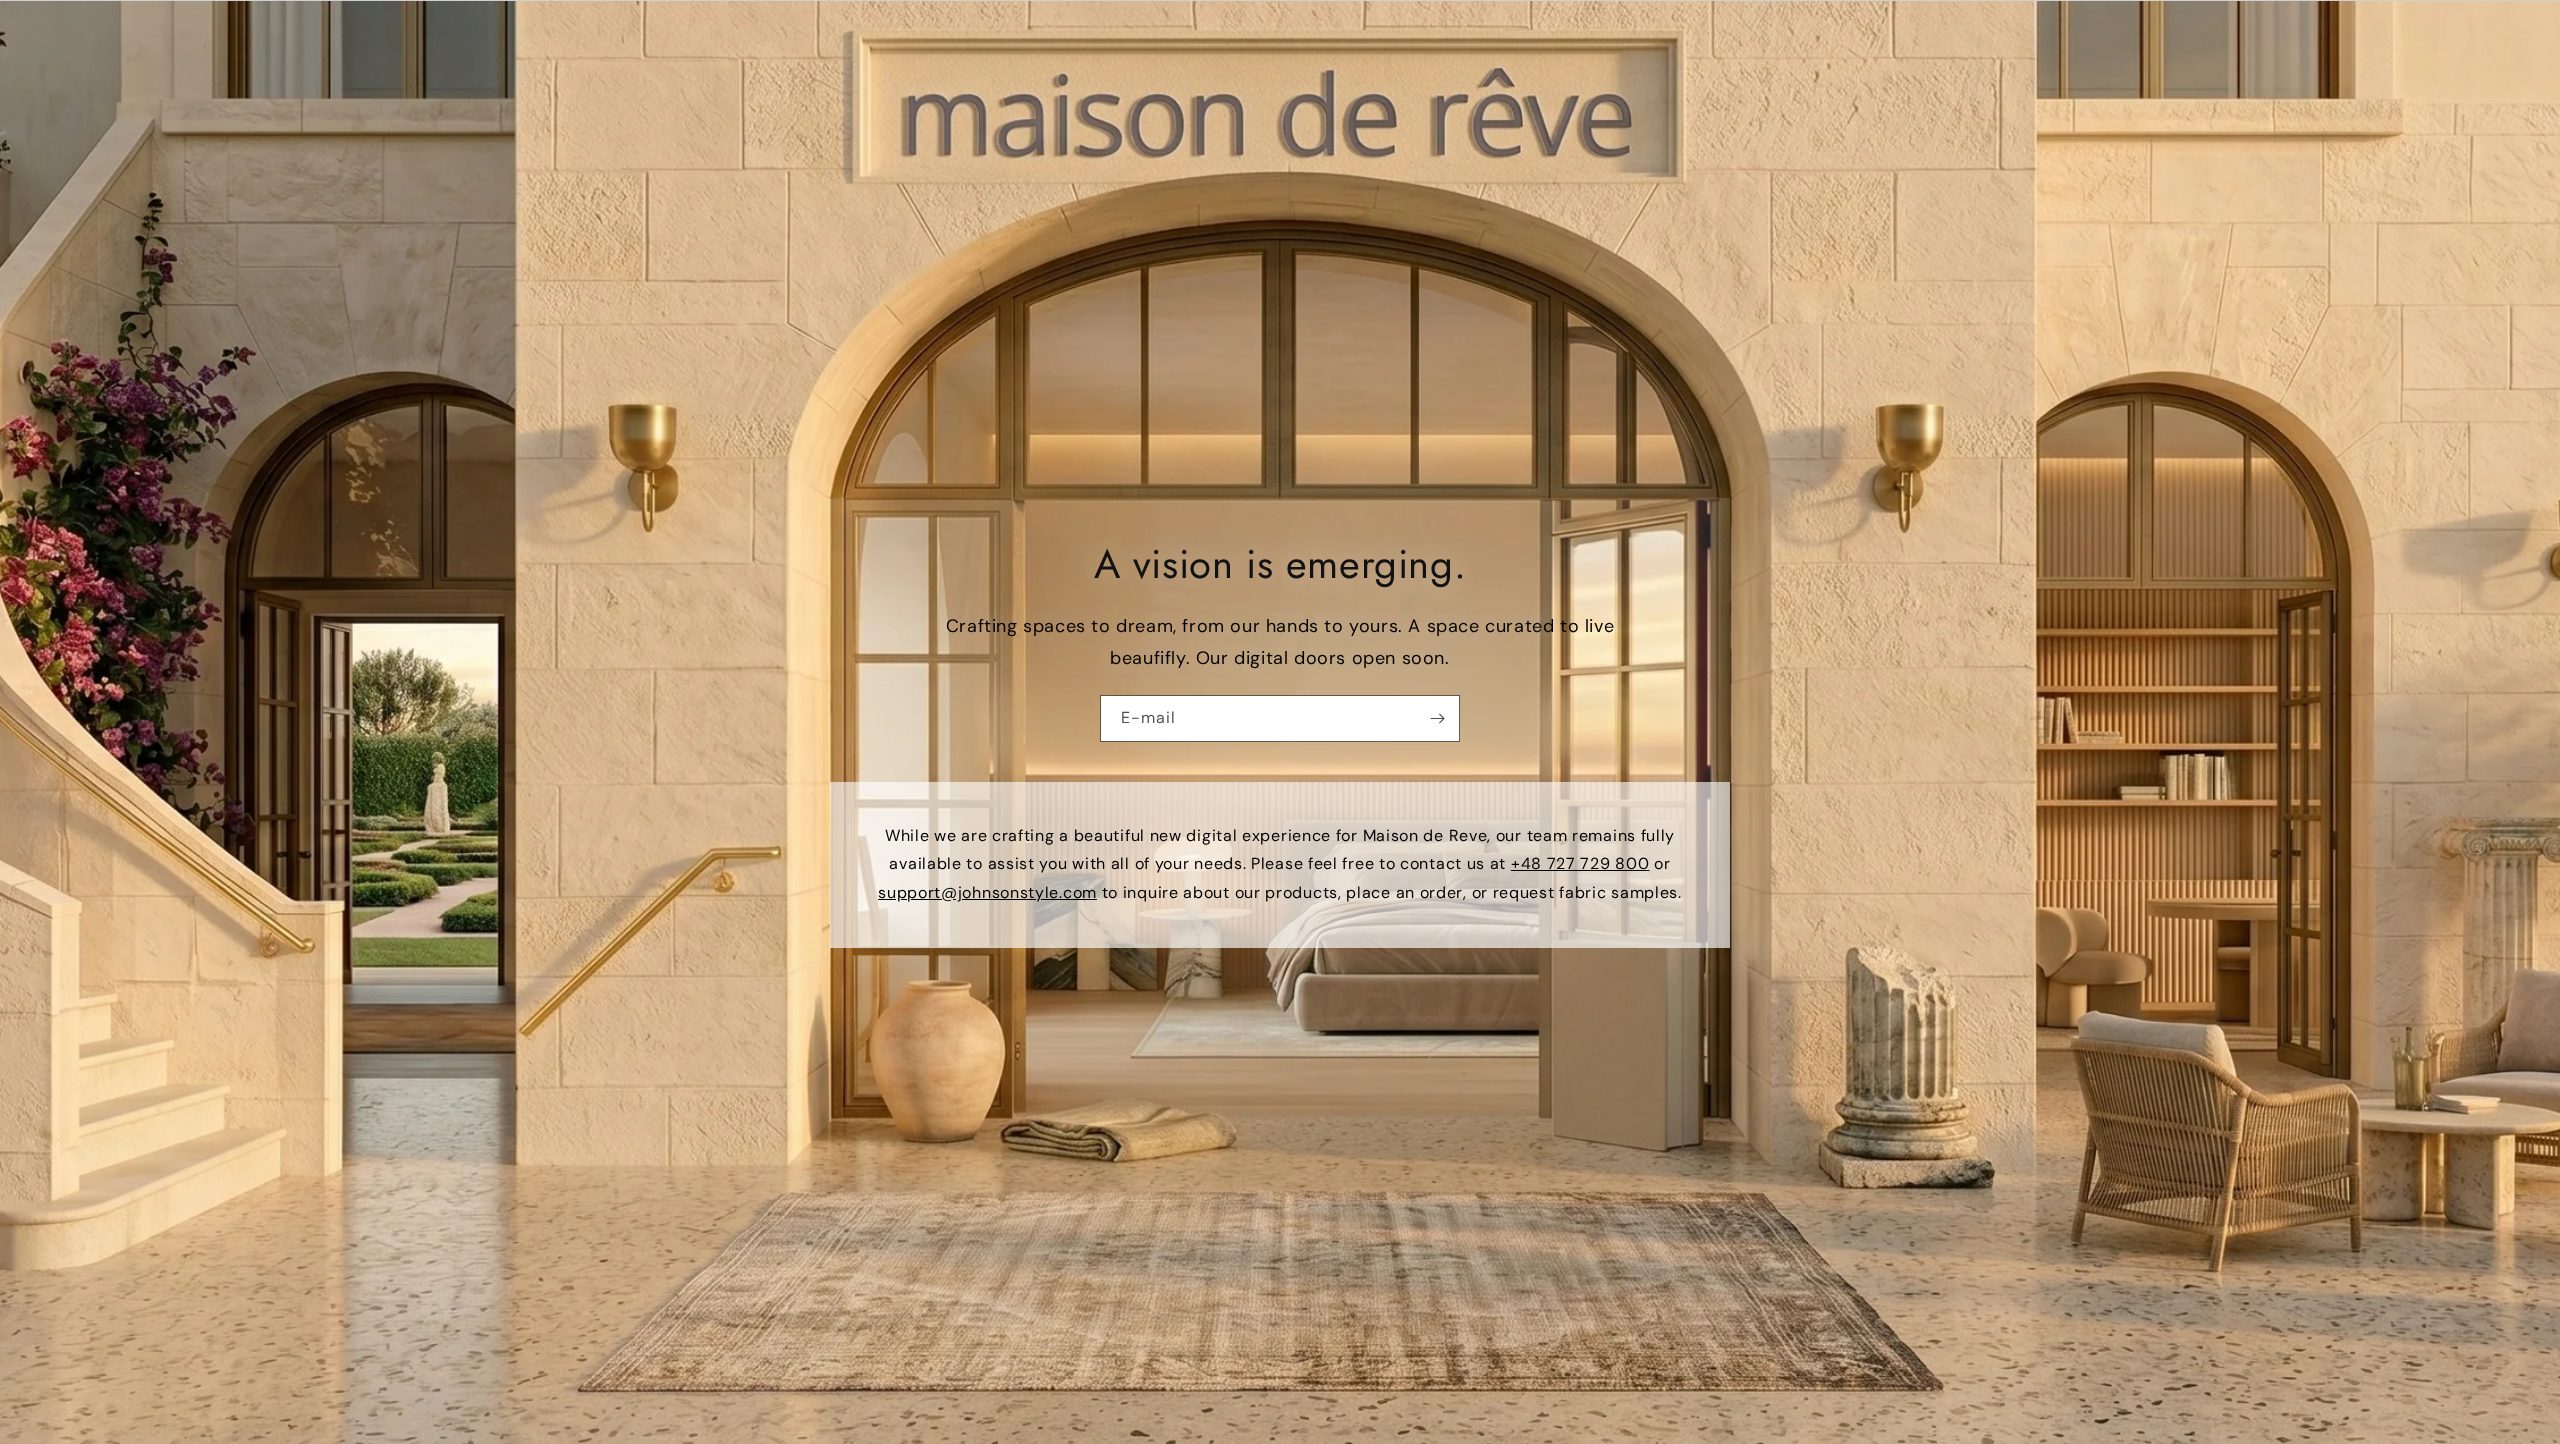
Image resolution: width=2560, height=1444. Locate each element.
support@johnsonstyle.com (987, 892)
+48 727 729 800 (1580, 863)
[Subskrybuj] (1437, 718)
